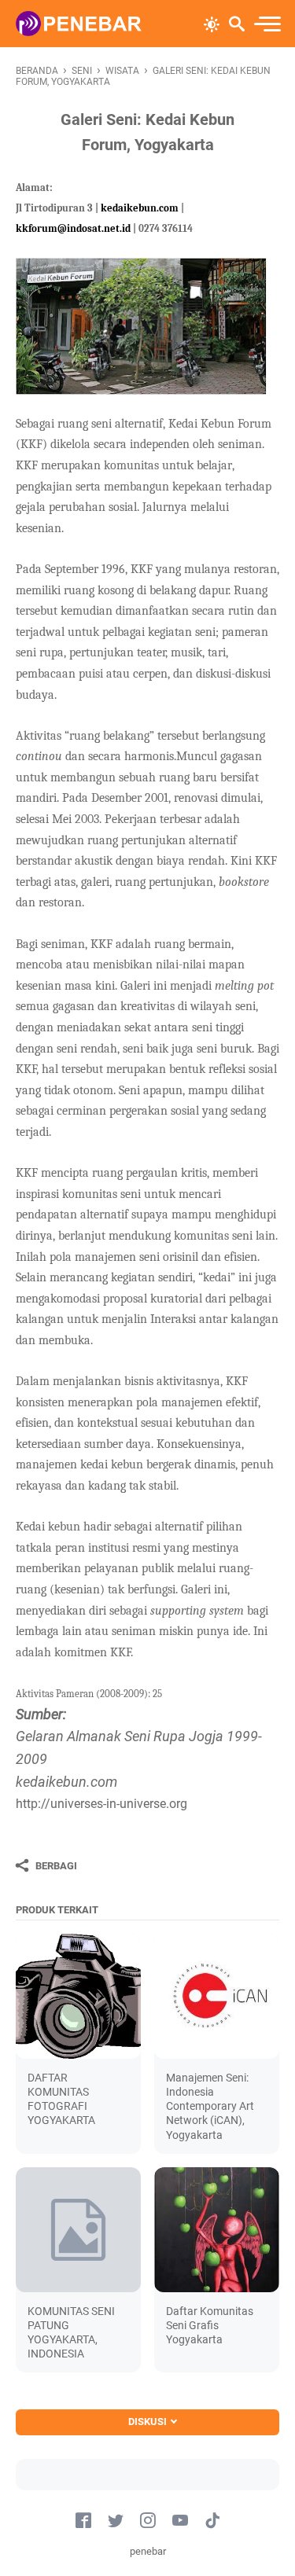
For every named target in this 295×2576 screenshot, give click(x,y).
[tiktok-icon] (212, 2521)
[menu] (267, 24)
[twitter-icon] (116, 2521)
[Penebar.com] (79, 24)
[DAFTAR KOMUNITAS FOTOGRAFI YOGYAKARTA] (78, 1996)
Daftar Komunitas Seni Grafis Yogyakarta (210, 2325)
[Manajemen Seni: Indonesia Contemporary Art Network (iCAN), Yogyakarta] (217, 1996)
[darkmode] (212, 23)
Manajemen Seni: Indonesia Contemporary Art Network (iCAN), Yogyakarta (210, 2106)
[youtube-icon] (180, 2521)
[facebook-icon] (83, 2521)
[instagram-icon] (148, 2521)
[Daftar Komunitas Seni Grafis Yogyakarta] (217, 2230)
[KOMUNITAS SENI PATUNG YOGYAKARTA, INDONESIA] (78, 2230)
